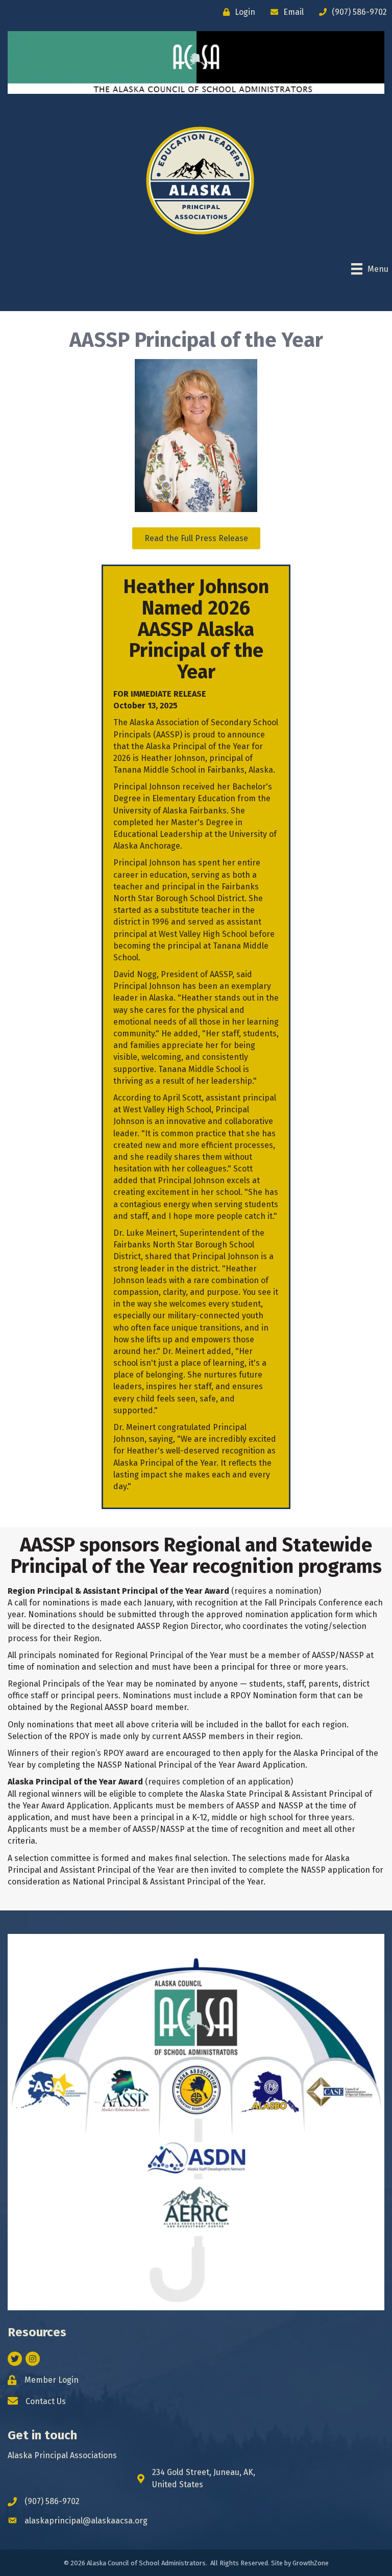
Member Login (52, 2380)
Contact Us (46, 2401)
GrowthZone (311, 2563)
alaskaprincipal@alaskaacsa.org (86, 2521)
